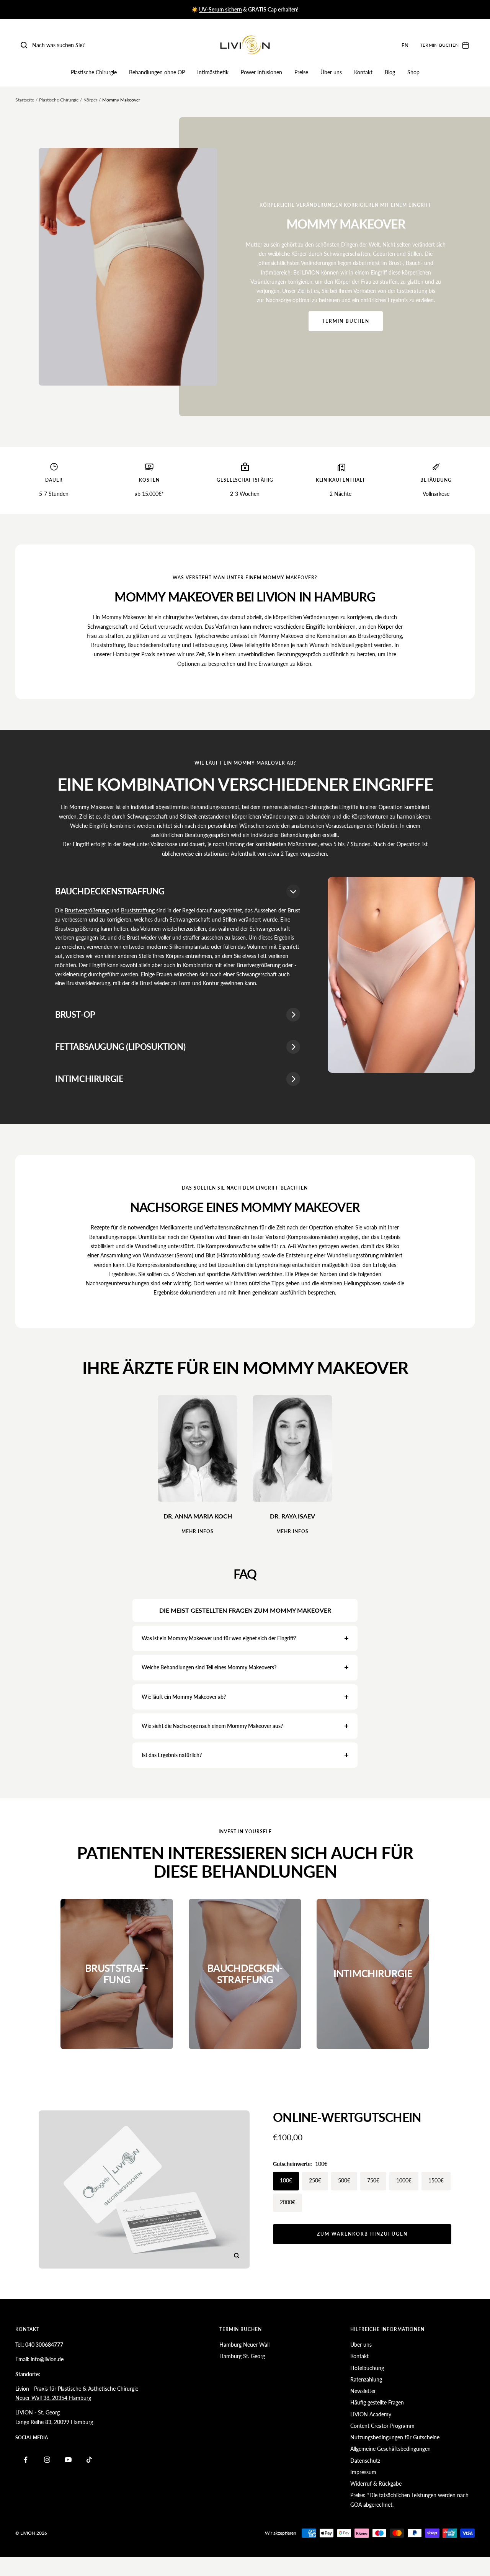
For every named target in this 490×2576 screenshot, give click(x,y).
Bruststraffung (139, 910)
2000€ (287, 2202)
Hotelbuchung (367, 2368)
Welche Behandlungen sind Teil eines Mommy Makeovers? (209, 1667)
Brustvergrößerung (87, 910)
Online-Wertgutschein (347, 2117)
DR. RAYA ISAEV (292, 1516)
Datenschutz (365, 2461)
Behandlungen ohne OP (157, 72)
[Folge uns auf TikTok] (89, 2460)
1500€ (436, 2180)
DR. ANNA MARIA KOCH (198, 1516)
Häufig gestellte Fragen (377, 2402)
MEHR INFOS (198, 1531)
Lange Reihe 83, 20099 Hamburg (54, 2422)
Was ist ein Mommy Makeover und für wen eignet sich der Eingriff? (219, 1638)
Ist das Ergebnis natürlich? (172, 1755)
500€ (344, 2180)
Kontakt (363, 72)
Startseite (25, 100)
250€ (315, 2180)
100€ (286, 2180)
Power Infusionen (261, 72)
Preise (301, 72)
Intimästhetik (213, 72)
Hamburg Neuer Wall (244, 2345)
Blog (390, 72)
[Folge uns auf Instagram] (47, 2460)
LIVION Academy (371, 2414)
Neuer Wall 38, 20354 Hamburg (53, 2398)
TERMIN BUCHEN (346, 321)
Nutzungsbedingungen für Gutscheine (395, 2437)
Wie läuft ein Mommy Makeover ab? (184, 1697)
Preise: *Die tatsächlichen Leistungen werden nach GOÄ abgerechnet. (409, 2500)
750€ (373, 2180)
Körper (90, 100)
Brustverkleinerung (88, 983)
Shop (413, 72)
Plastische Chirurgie (94, 72)
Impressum (363, 2472)
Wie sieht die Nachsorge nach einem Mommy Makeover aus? (212, 1726)
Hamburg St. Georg (242, 2356)
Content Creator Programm (382, 2426)
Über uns (331, 72)
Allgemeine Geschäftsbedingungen (390, 2449)
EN (405, 45)
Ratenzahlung (366, 2379)
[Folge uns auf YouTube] (68, 2460)
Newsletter (363, 2391)
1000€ (404, 2180)
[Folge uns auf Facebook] (26, 2460)
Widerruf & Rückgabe (376, 2484)
